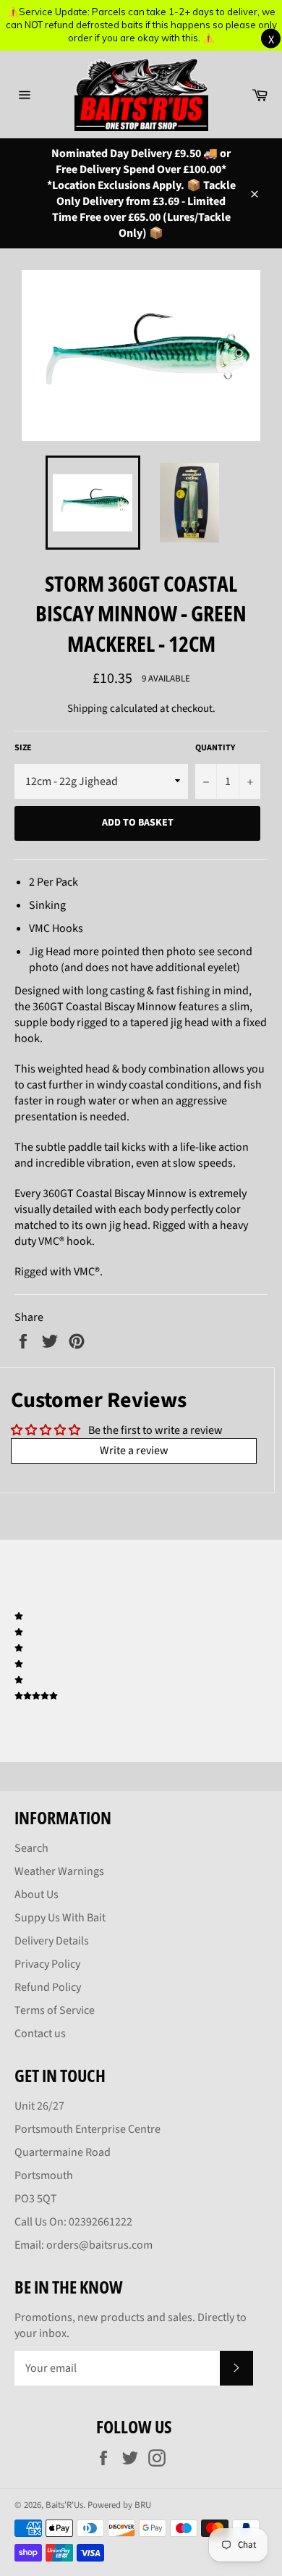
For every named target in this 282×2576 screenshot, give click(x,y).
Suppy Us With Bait (60, 1918)
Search (31, 1848)
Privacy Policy (47, 1964)
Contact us (40, 2034)
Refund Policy (48, 1987)
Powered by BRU (119, 2505)
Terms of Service (55, 2010)
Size (23, 748)
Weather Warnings (59, 1871)
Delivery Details (52, 1941)
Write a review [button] (134, 1451)
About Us (37, 1895)
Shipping (87, 709)
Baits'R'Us (64, 2505)
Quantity (215, 748)
